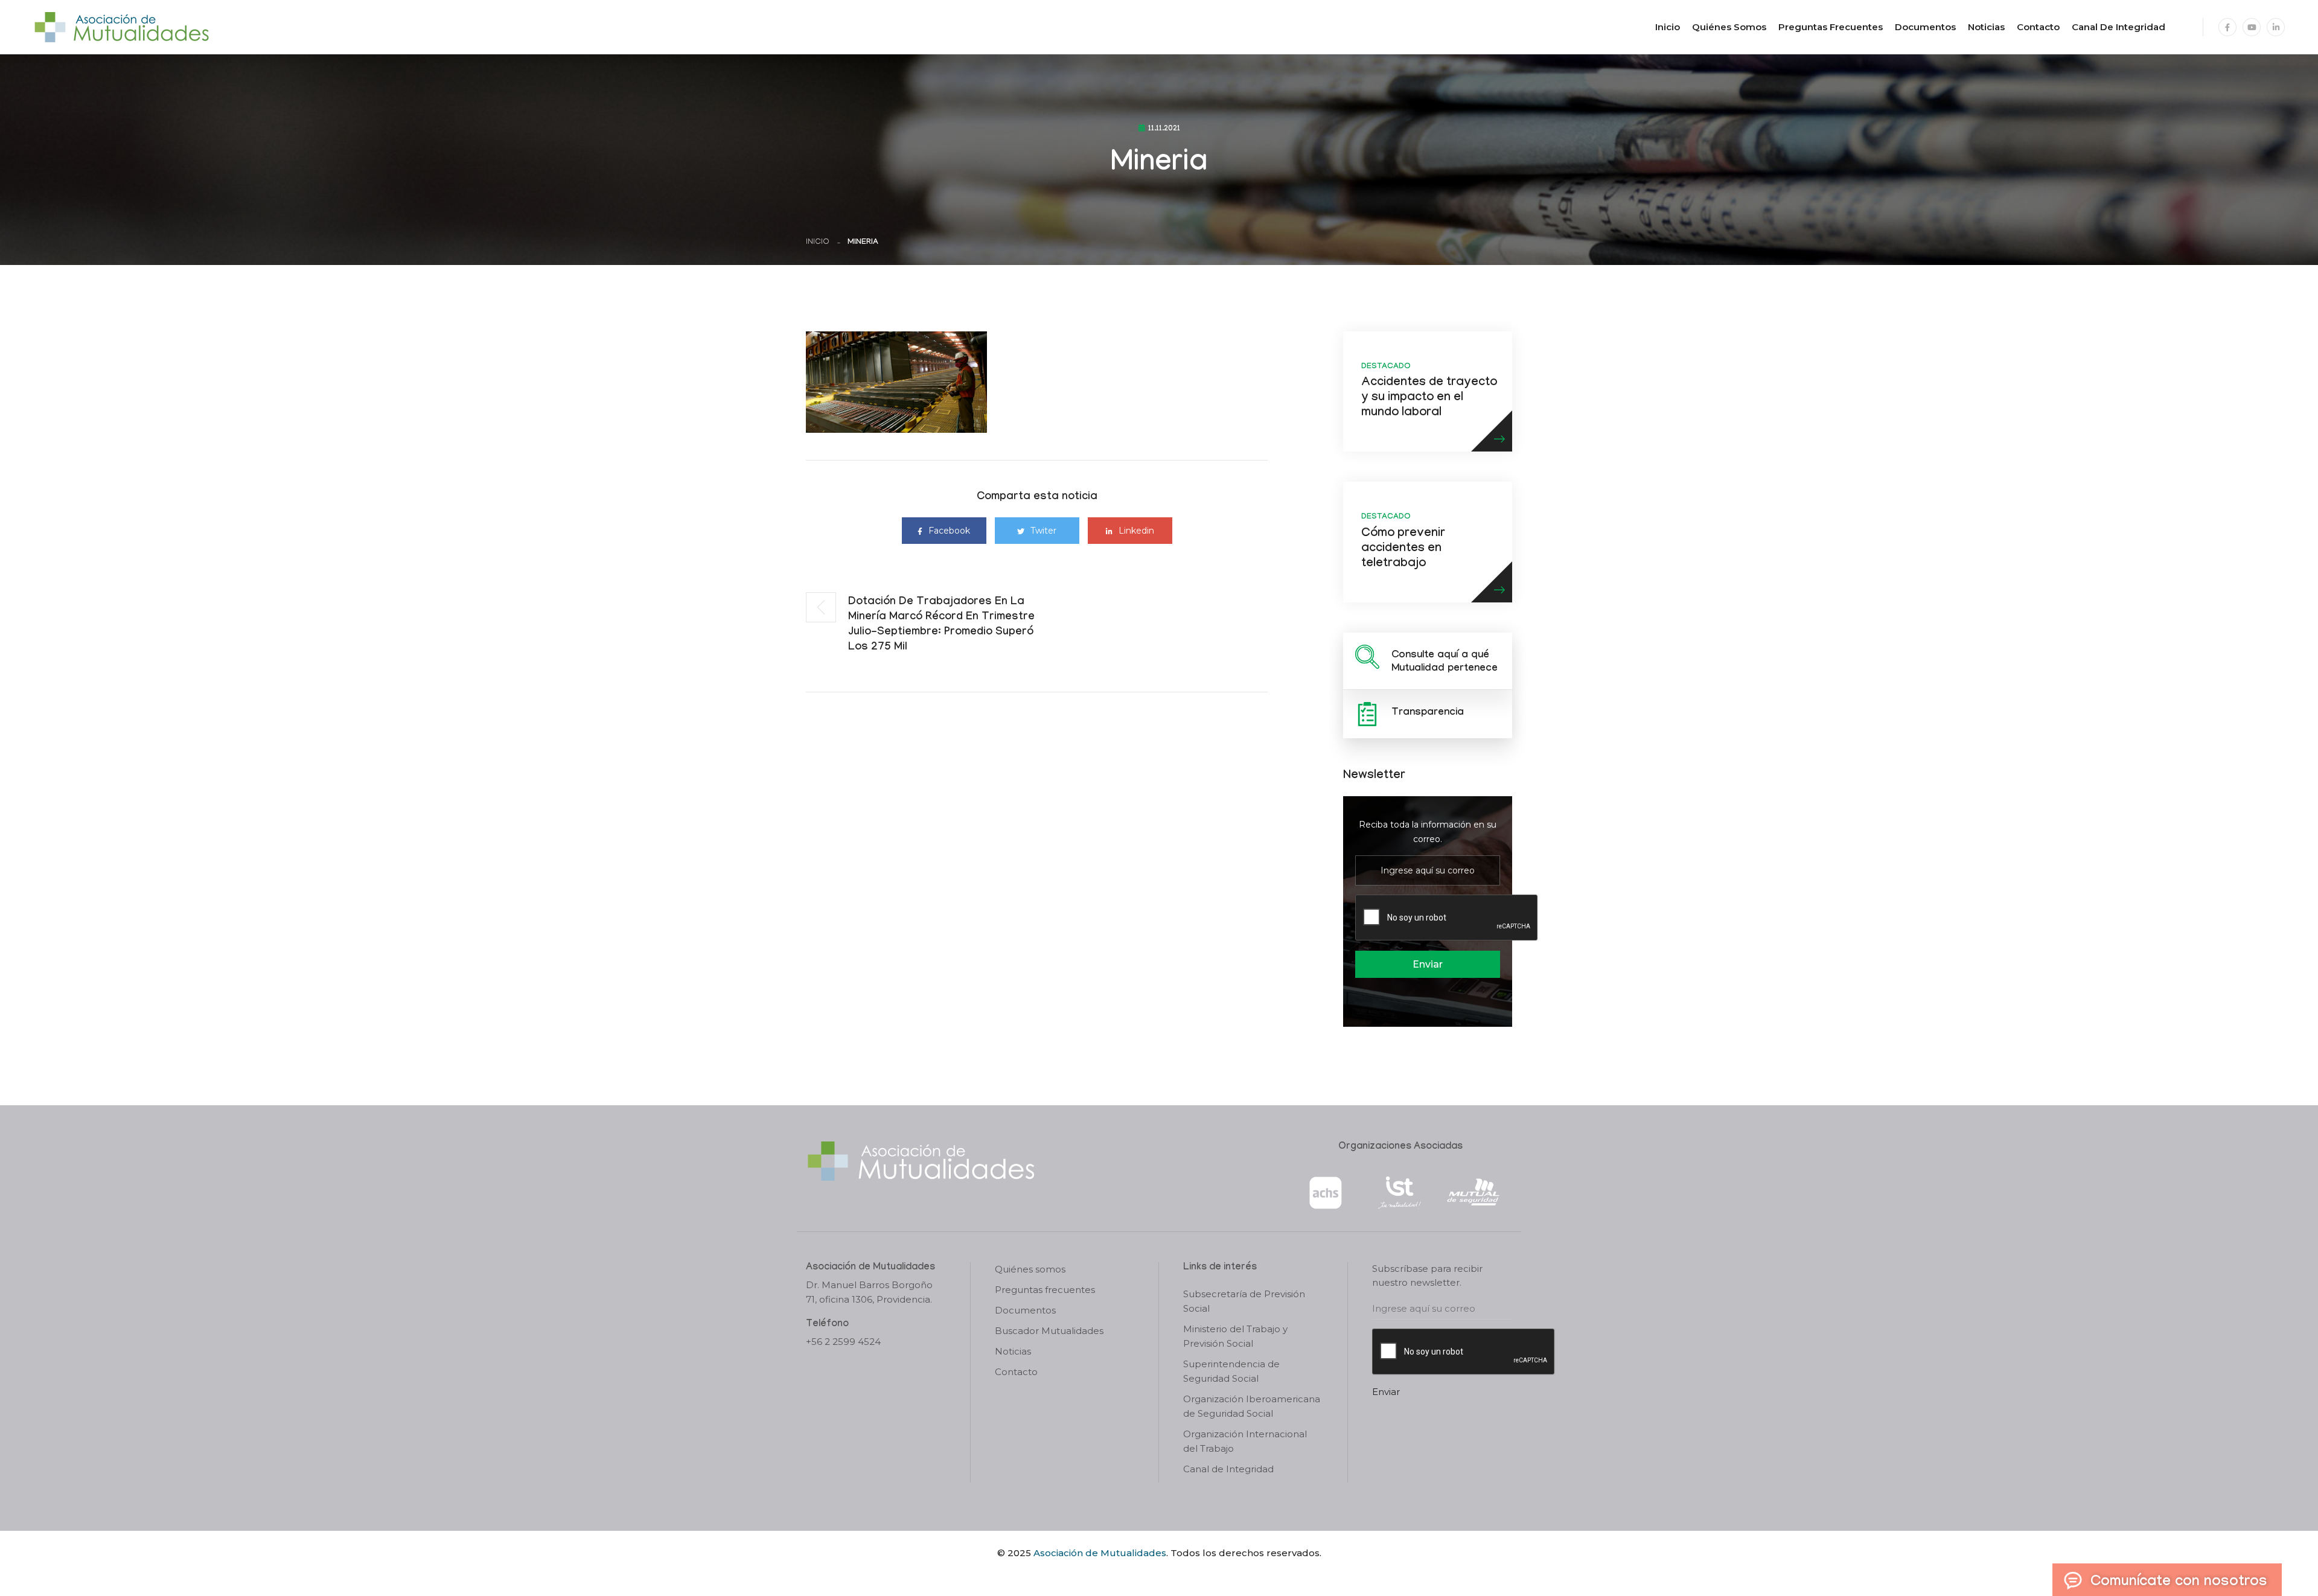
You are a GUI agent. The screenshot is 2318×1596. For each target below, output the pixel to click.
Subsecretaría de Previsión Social (1244, 1301)
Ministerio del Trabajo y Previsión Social (1235, 1336)
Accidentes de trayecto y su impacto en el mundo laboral (1429, 398)
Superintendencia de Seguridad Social (1231, 1371)
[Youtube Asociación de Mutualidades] (2252, 27)
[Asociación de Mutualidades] (121, 26)
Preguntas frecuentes (1831, 27)
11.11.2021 (1164, 129)
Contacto (2038, 27)
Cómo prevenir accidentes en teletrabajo (1403, 549)
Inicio (1668, 27)
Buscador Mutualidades (1049, 1331)
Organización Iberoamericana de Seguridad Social (1252, 1406)
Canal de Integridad (2118, 27)
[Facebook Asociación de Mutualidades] (2227, 27)
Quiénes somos (1729, 27)
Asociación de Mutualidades (1100, 1553)
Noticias (1986, 27)
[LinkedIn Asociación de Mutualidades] (2276, 27)
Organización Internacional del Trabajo (1245, 1441)
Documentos (1925, 27)
